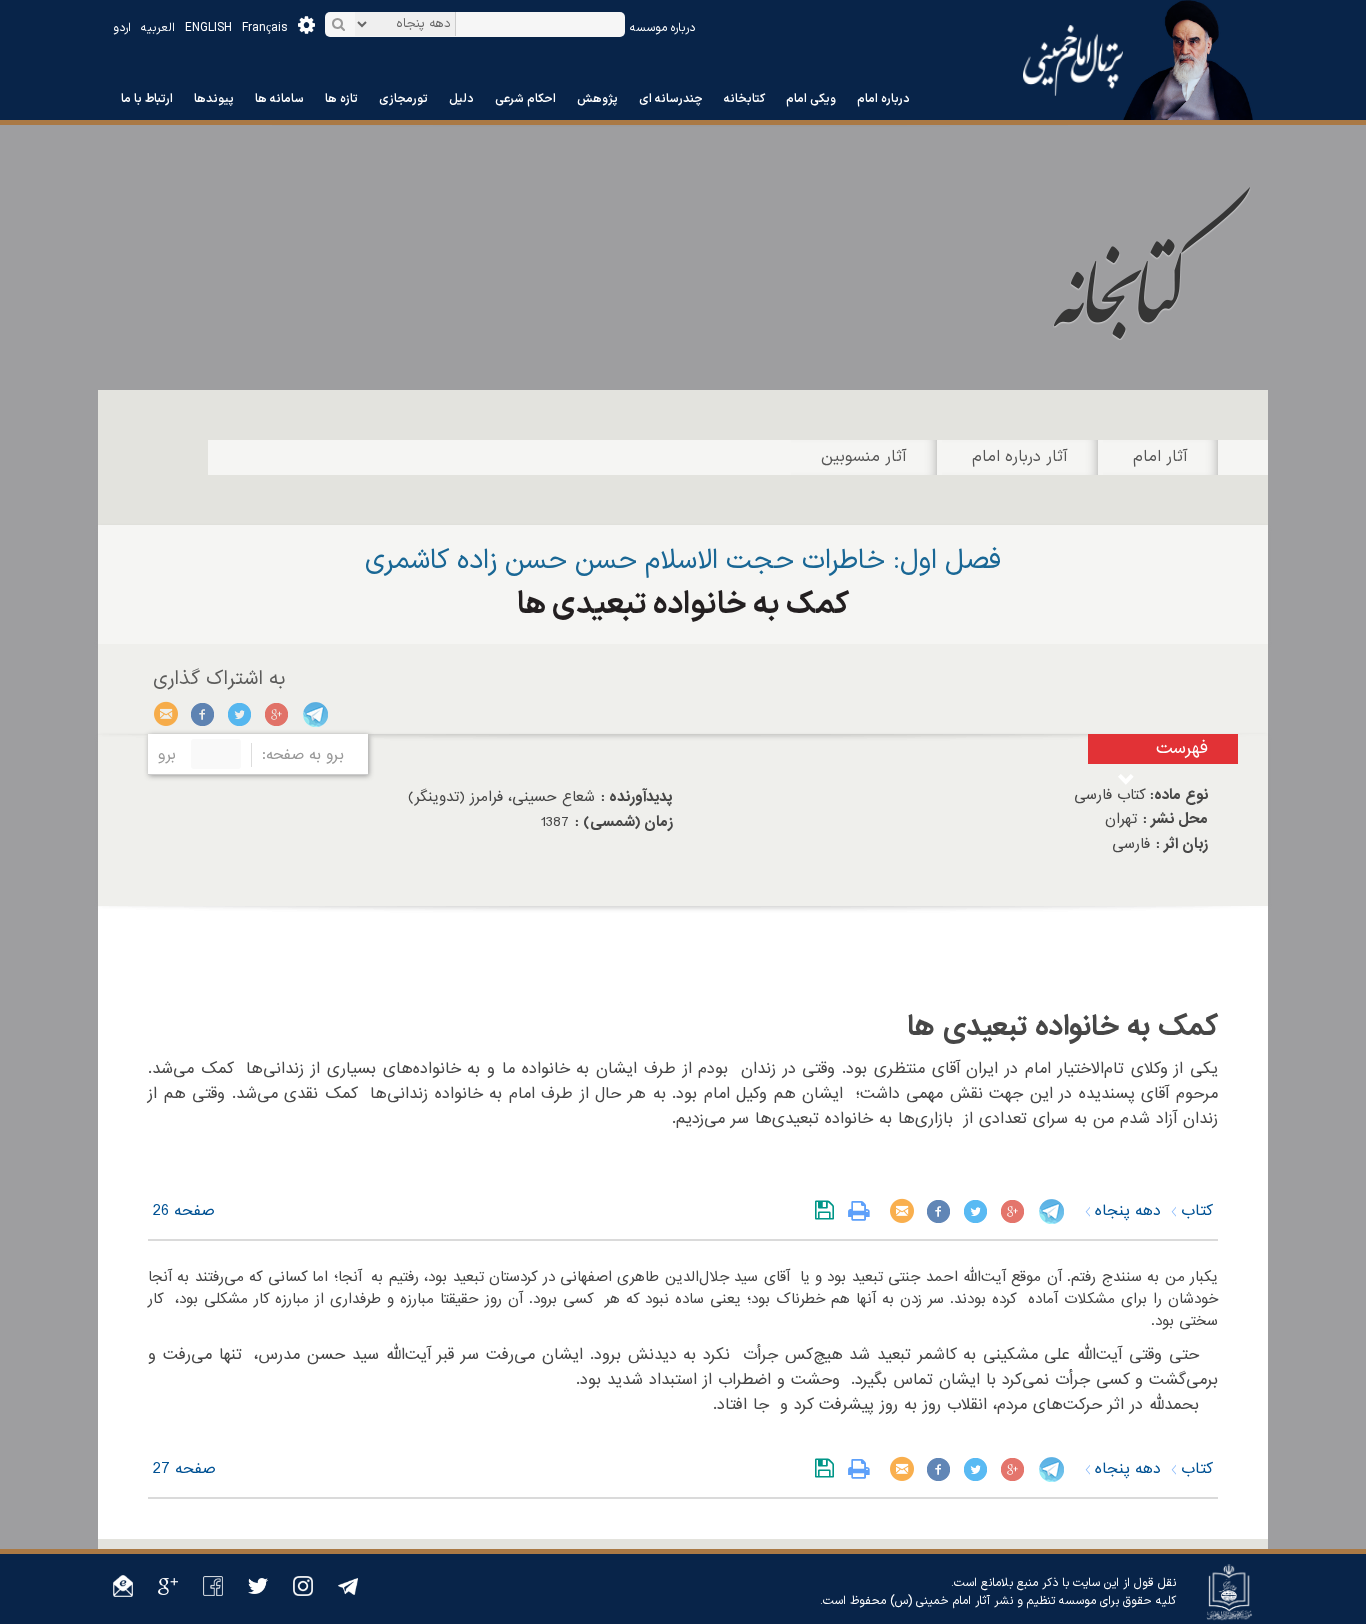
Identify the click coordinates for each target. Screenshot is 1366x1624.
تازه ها (341, 99)
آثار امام (1160, 457)
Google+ (277, 714)
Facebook (203, 714)
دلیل (461, 99)
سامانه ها (279, 99)
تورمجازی (403, 99)
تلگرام (314, 714)
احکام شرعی (525, 99)
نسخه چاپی (863, 1211)
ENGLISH (208, 28)
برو (167, 755)
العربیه (158, 28)
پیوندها (214, 99)
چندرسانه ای (671, 99)
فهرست (1182, 748)
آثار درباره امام (1020, 457)
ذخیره (828, 1211)
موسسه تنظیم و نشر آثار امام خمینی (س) (993, 1601)
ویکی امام (811, 99)
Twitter (240, 714)
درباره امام (883, 99)
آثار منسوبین (864, 457)
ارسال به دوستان (166, 714)
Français (265, 28)
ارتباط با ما (147, 99)
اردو (122, 28)
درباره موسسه (662, 28)
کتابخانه (744, 99)
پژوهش (597, 99)
